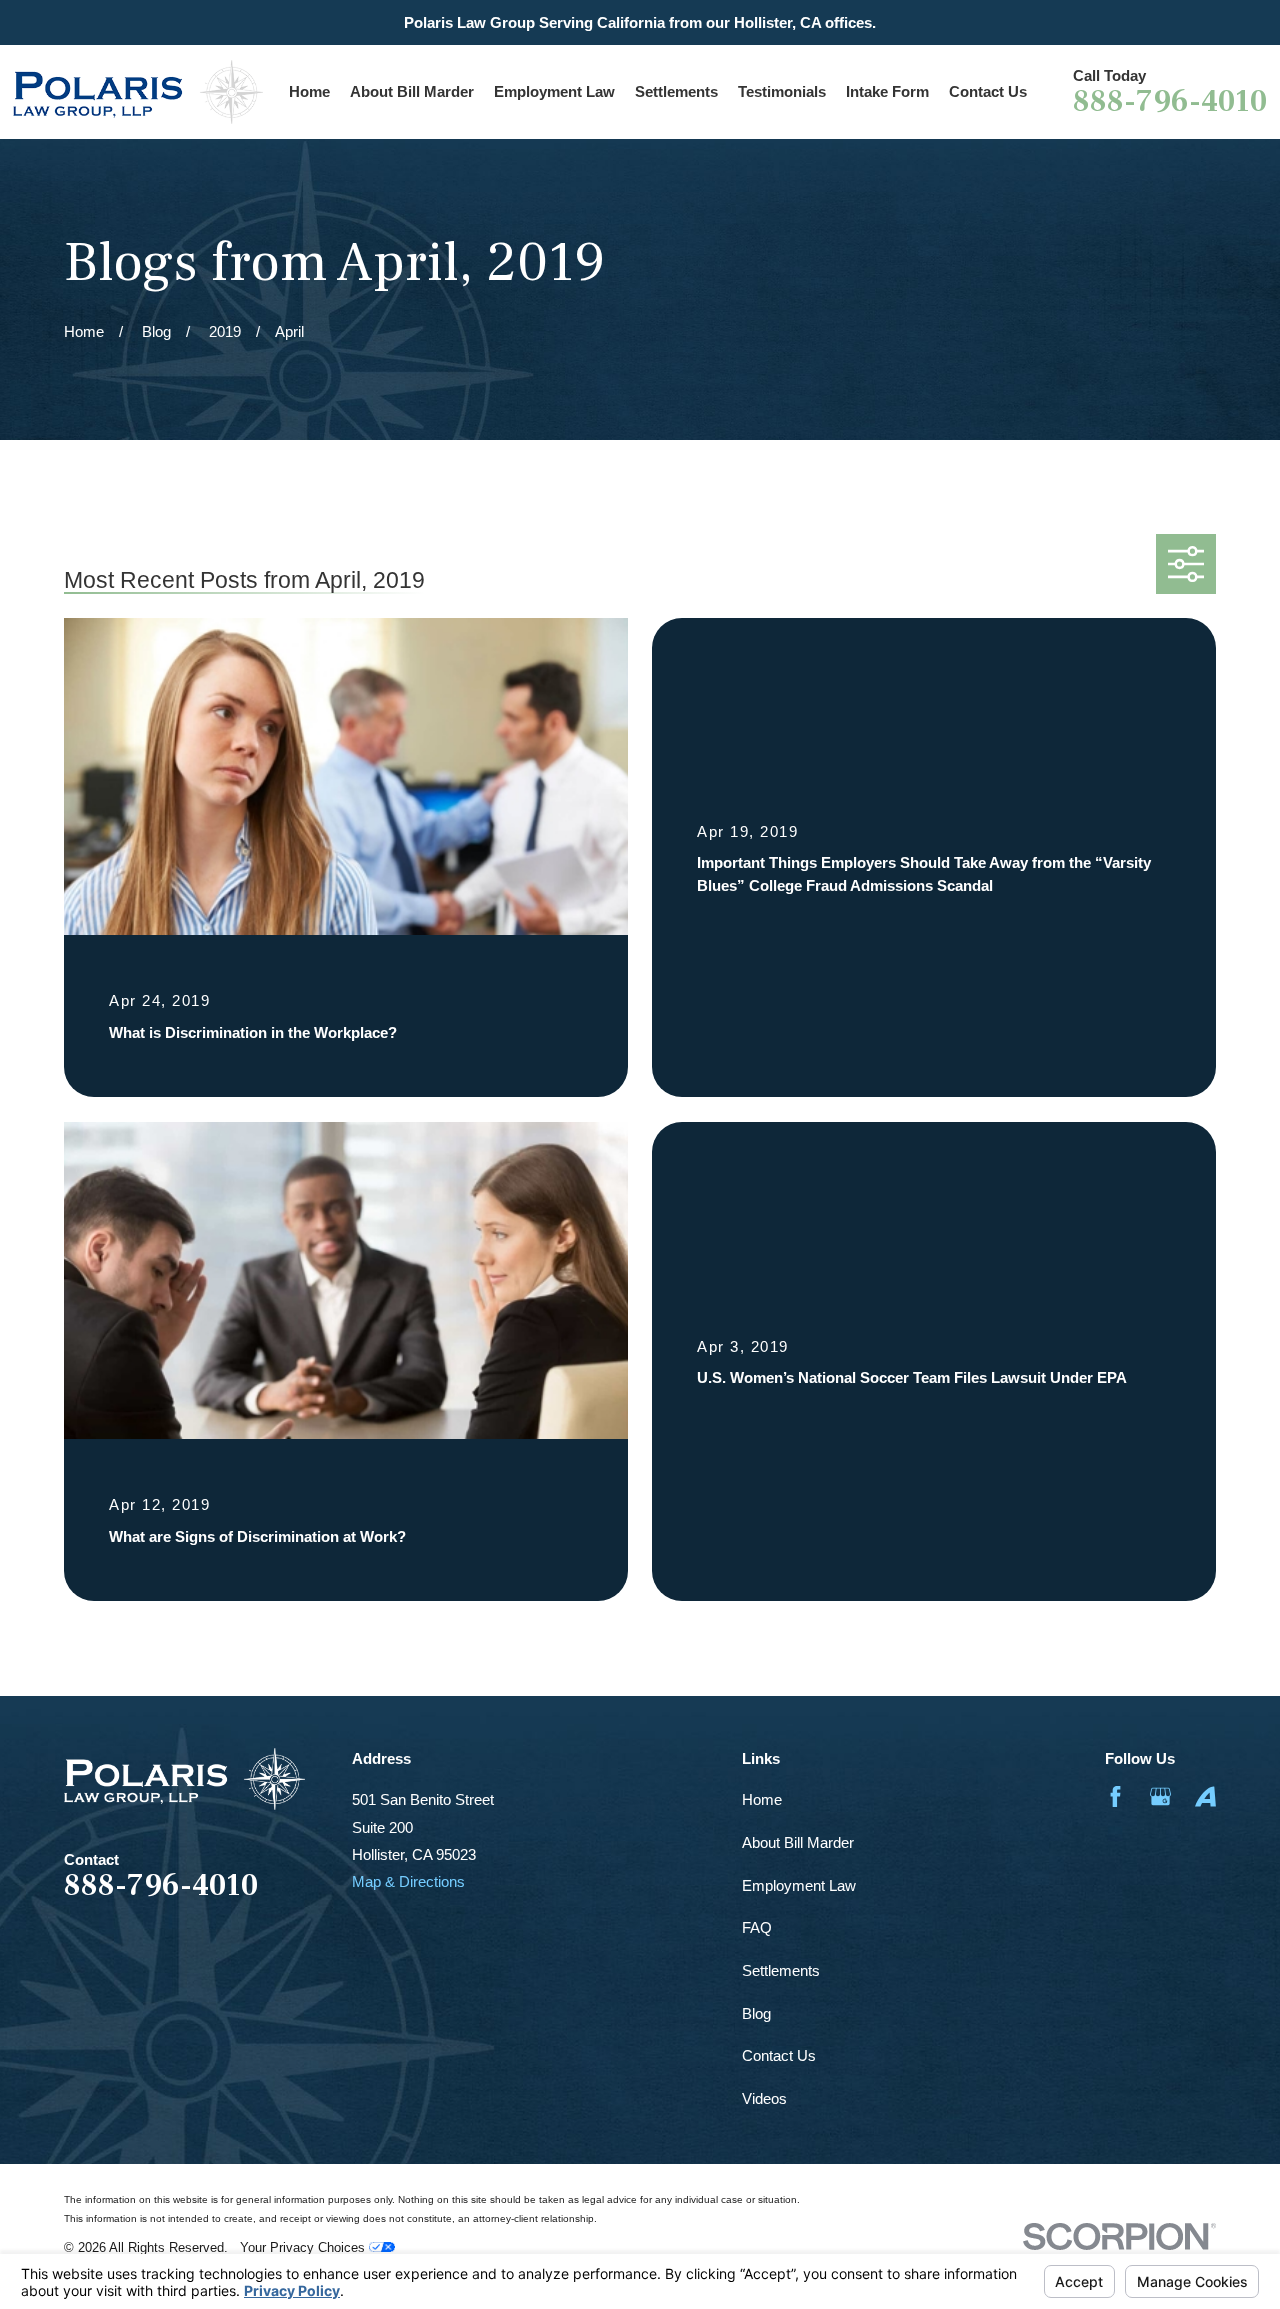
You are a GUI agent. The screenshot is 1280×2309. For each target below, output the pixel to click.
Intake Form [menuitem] (887, 91)
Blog (756, 2013)
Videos (764, 2098)
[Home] (138, 92)
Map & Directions (408, 1881)
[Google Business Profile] (1160, 1796)
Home (762, 1799)
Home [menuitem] (309, 91)
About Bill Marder (798, 1842)
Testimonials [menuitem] (782, 91)
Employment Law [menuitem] (554, 91)
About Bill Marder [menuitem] (412, 91)
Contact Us (779, 2055)
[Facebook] (1115, 1796)
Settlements (781, 1970)
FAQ (757, 1927)
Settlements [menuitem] (676, 91)
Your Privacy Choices (304, 2248)
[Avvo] (1205, 1796)
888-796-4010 (1170, 102)
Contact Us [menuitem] (988, 91)
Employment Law (799, 1885)
